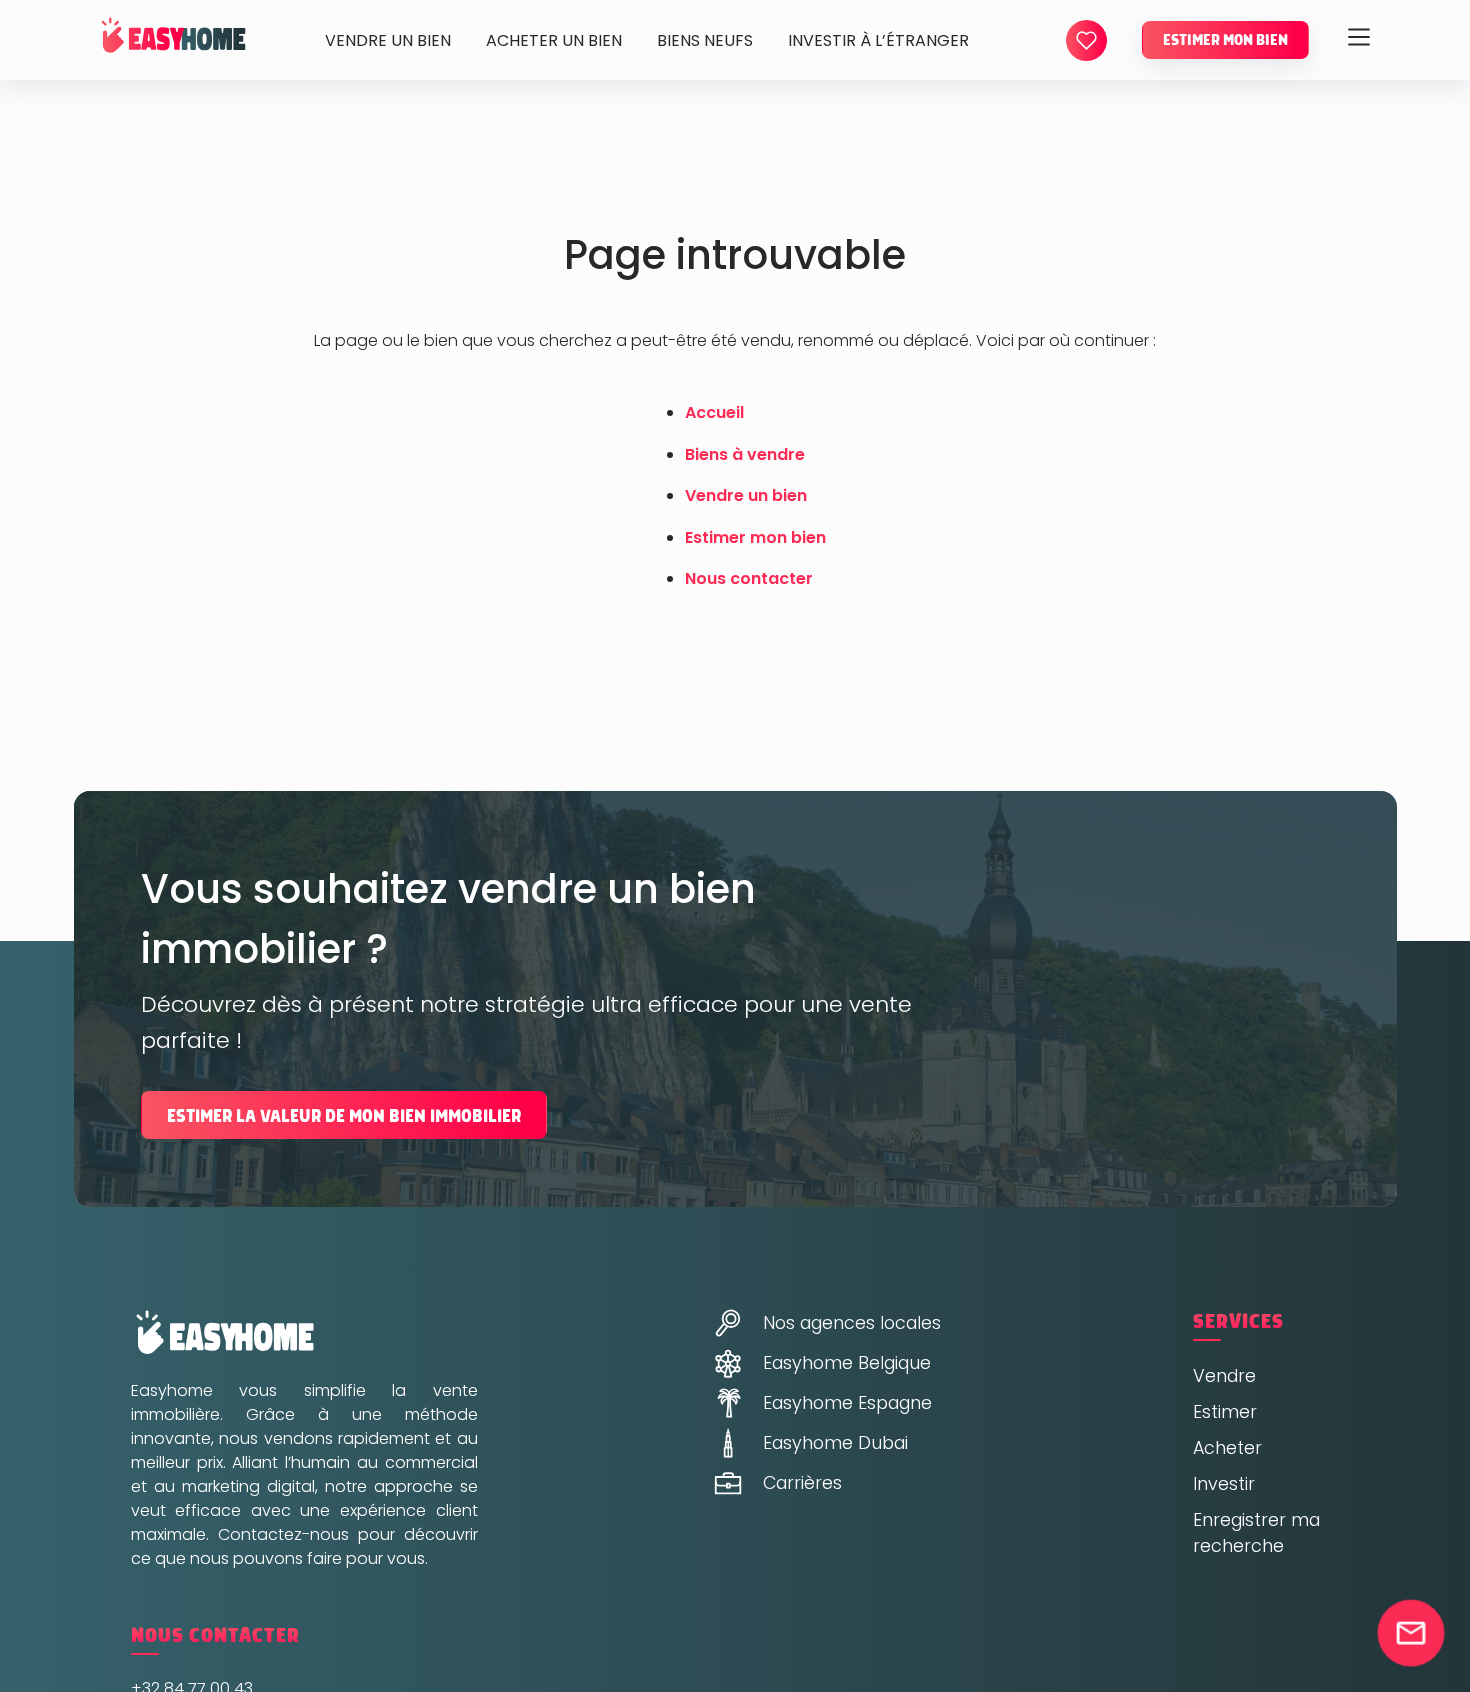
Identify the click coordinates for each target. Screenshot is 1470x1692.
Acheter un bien (554, 40)
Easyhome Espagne (847, 1403)
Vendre (1224, 1376)
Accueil (714, 412)
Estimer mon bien (1225, 40)
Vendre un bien (388, 40)
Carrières (802, 1483)
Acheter (1227, 1448)
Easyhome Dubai (835, 1443)
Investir (1224, 1484)
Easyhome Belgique (847, 1363)
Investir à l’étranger (878, 40)
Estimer (1225, 1412)
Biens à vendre (745, 454)
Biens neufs (705, 40)
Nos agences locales (852, 1323)
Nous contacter (749, 578)
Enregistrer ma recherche (1256, 1533)
